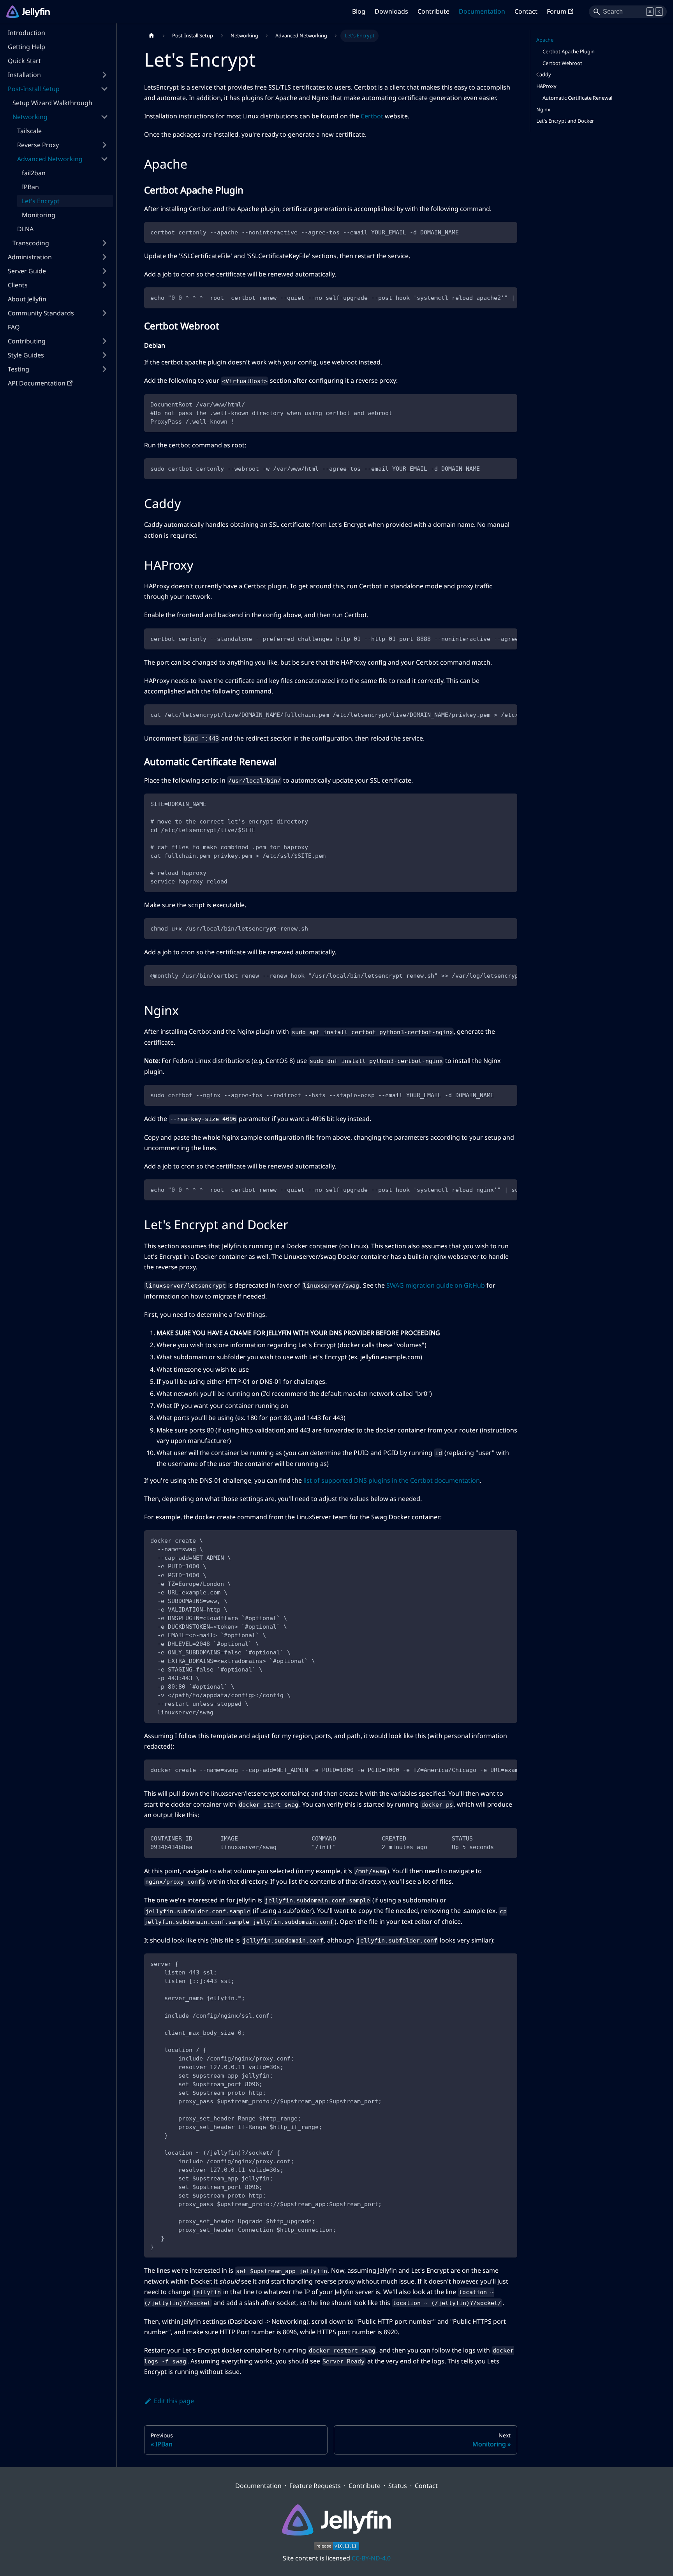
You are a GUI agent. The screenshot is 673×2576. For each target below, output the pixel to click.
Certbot (372, 116)
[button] (58, 89)
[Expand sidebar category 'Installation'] (104, 75)
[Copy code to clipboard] (508, 231)
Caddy (544, 74)
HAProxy (546, 86)
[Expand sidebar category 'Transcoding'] (104, 243)
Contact (526, 11)
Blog (359, 11)
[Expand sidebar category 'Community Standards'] (104, 313)
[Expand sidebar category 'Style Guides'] (104, 355)
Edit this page (174, 2401)
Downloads (391, 11)
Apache (545, 40)
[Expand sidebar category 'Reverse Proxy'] (104, 145)
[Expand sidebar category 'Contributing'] (104, 341)
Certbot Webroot (562, 63)
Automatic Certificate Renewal (577, 98)
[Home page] (152, 36)
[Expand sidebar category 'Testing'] (104, 369)
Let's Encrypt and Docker (565, 121)
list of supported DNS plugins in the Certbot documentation (392, 1480)
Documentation (482, 11)
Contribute (433, 11)
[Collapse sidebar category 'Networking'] (104, 117)
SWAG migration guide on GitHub (436, 1285)
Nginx (543, 109)
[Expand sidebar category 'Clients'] (104, 285)
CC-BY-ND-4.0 (371, 2558)
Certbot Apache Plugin (569, 51)
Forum (557, 11)
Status (398, 2486)
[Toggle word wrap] (493, 297)
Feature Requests (315, 2486)
